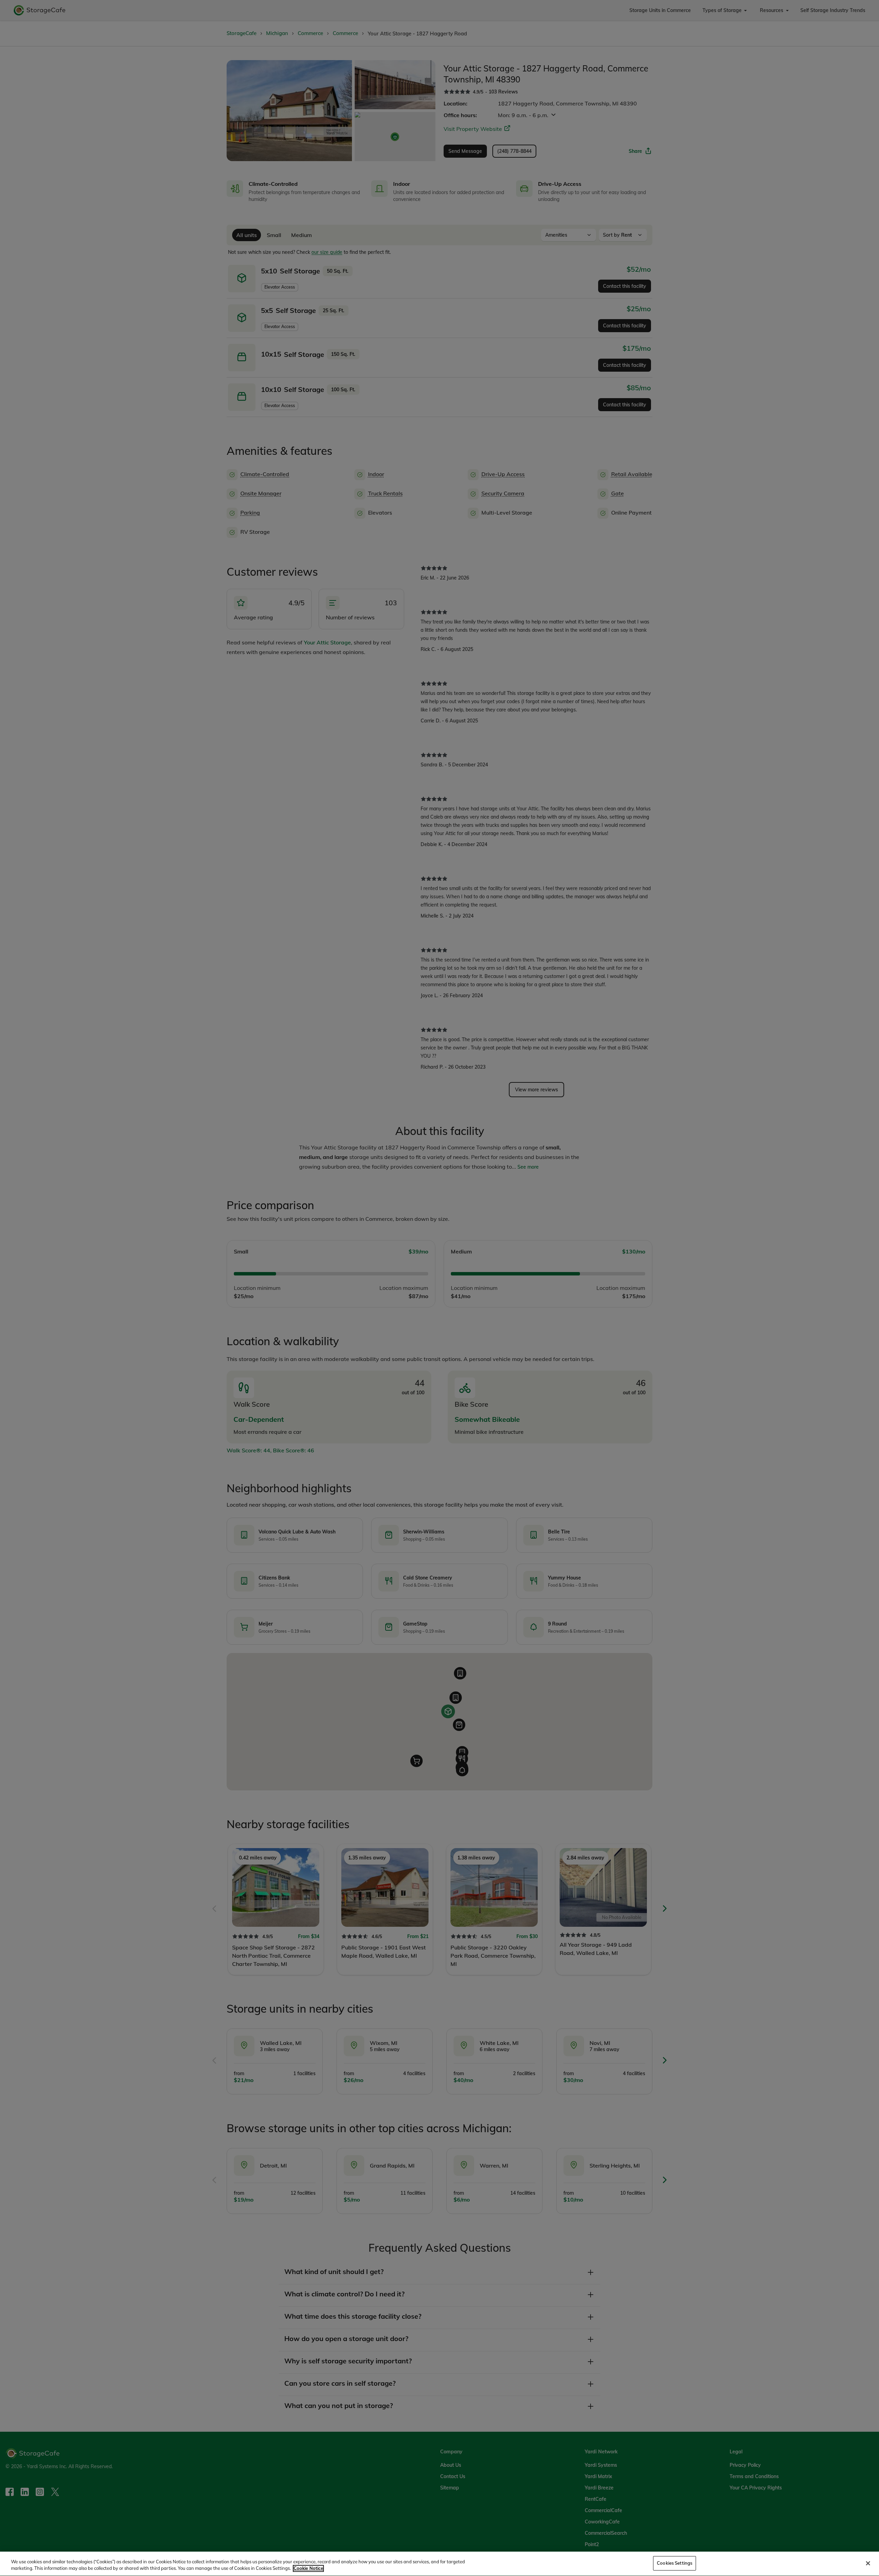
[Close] (868, 2563)
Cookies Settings (675, 2563)
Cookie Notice (308, 2568)
